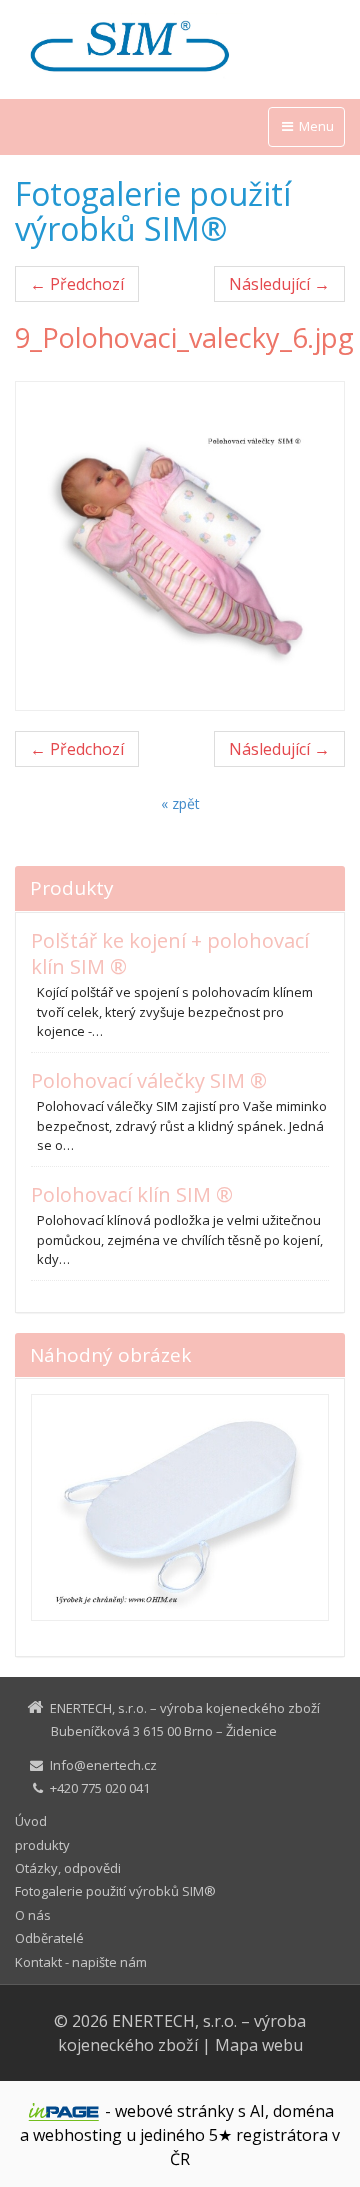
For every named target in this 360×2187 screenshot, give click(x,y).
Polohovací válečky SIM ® (149, 1080)
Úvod (31, 1821)
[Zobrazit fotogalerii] (180, 1507)
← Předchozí (77, 284)
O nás (33, 1915)
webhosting (77, 2135)
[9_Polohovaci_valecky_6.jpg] (180, 546)
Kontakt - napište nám (81, 1962)
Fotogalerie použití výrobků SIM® (115, 1891)
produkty (42, 1845)
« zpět (180, 803)
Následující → (279, 284)
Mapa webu (259, 2045)
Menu (315, 126)
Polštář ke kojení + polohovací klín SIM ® (170, 953)
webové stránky (174, 2111)
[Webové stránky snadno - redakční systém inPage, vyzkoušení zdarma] (64, 2112)
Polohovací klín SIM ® (132, 1194)
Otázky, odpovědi (68, 1868)
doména (303, 2111)
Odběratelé (49, 1938)
